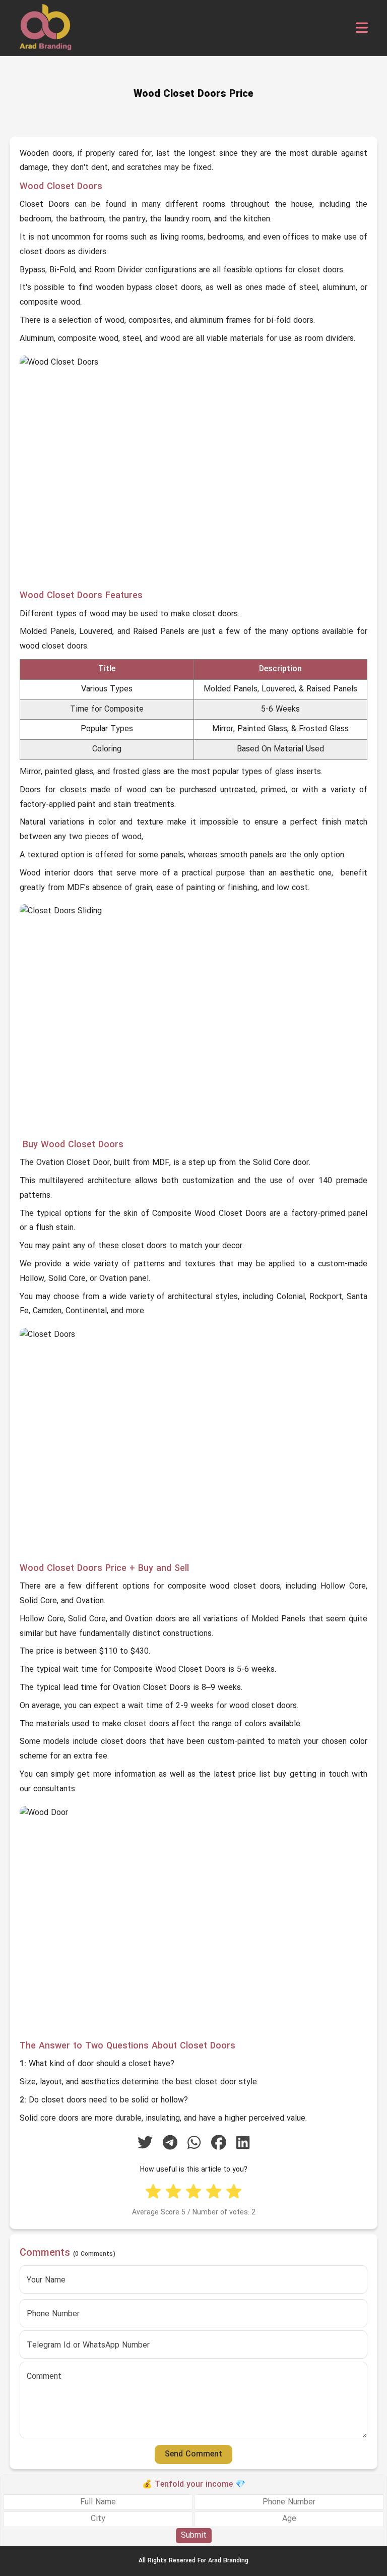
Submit (194, 2536)
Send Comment (193, 2454)
